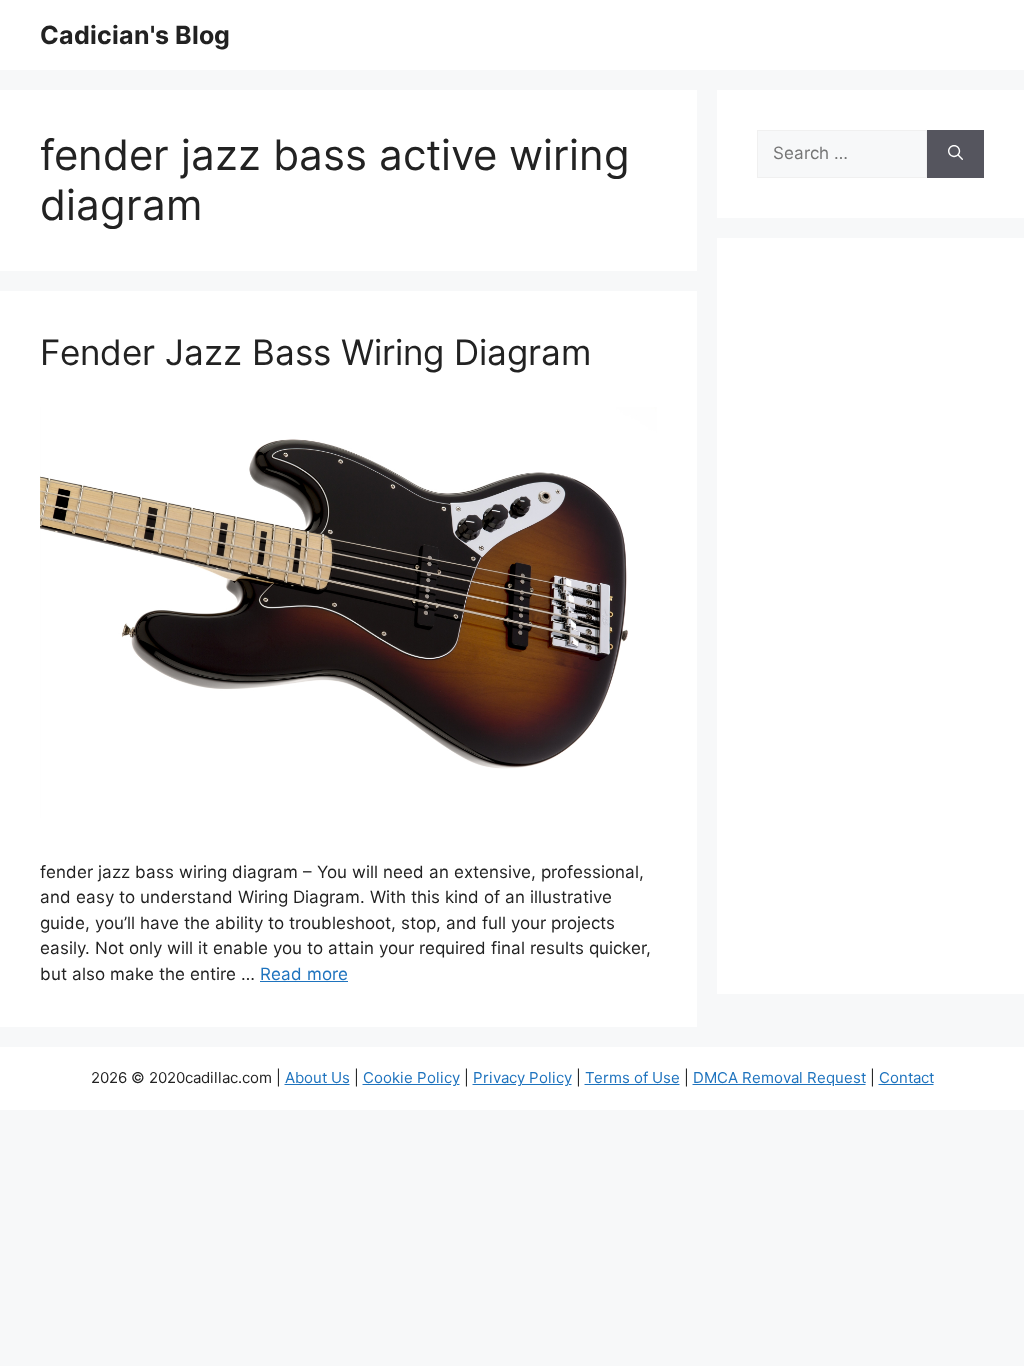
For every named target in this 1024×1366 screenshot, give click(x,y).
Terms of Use (632, 1077)
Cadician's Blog (135, 35)
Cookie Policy (411, 1077)
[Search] (955, 154)
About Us (317, 1077)
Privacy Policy (522, 1077)
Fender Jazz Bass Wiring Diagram (315, 352)
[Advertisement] (870, 629)
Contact (906, 1077)
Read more (304, 974)
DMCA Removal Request (779, 1077)
